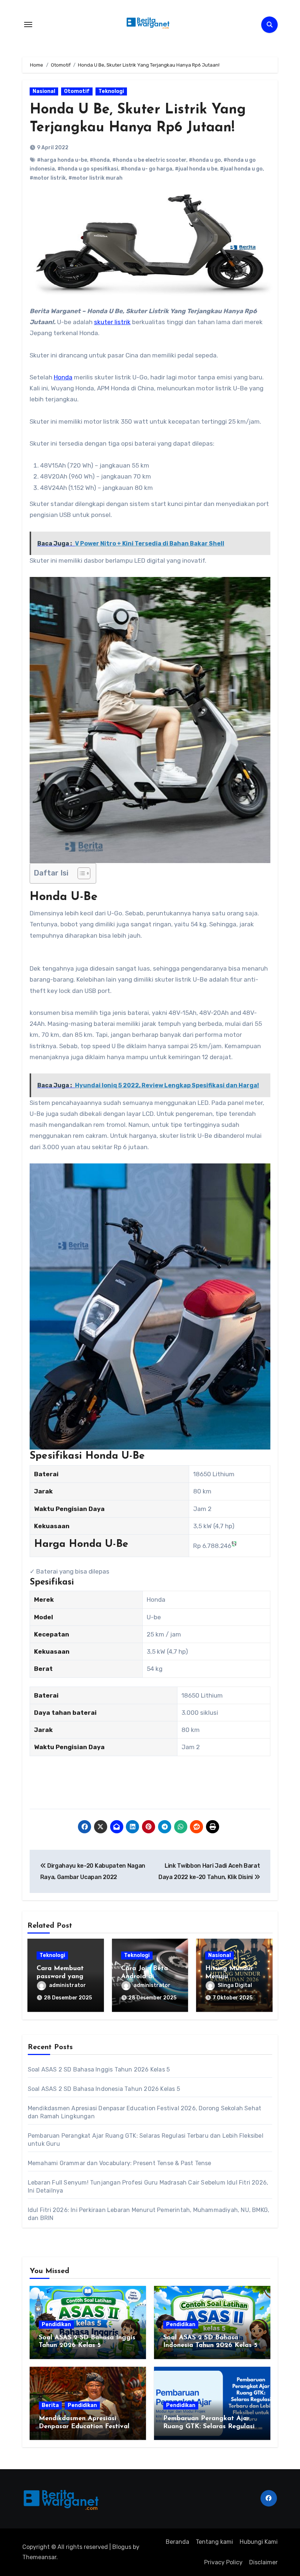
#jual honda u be (196, 169)
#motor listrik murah (95, 178)
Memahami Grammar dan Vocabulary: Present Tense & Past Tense (120, 2163)
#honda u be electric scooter (149, 160)
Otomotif (77, 91)
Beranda (177, 2542)
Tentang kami (214, 2542)
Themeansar (39, 2557)
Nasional (44, 91)
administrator (67, 1985)
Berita (50, 2405)
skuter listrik (112, 322)
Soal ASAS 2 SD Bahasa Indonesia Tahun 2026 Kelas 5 (104, 2089)
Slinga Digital (235, 1985)
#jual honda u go (241, 169)
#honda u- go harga (147, 169)
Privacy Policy (223, 2562)
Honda (63, 377)
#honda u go (205, 160)
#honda (100, 160)
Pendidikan (56, 2324)
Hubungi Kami (259, 2542)
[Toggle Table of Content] (80, 873)
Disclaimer (263, 2562)
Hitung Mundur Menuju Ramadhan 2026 (231, 1977)
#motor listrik (48, 178)
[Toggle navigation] (28, 25)
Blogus (122, 2547)
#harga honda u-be (62, 160)
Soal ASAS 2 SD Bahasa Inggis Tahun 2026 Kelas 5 (99, 2069)
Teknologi (111, 91)
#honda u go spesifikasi (88, 169)
